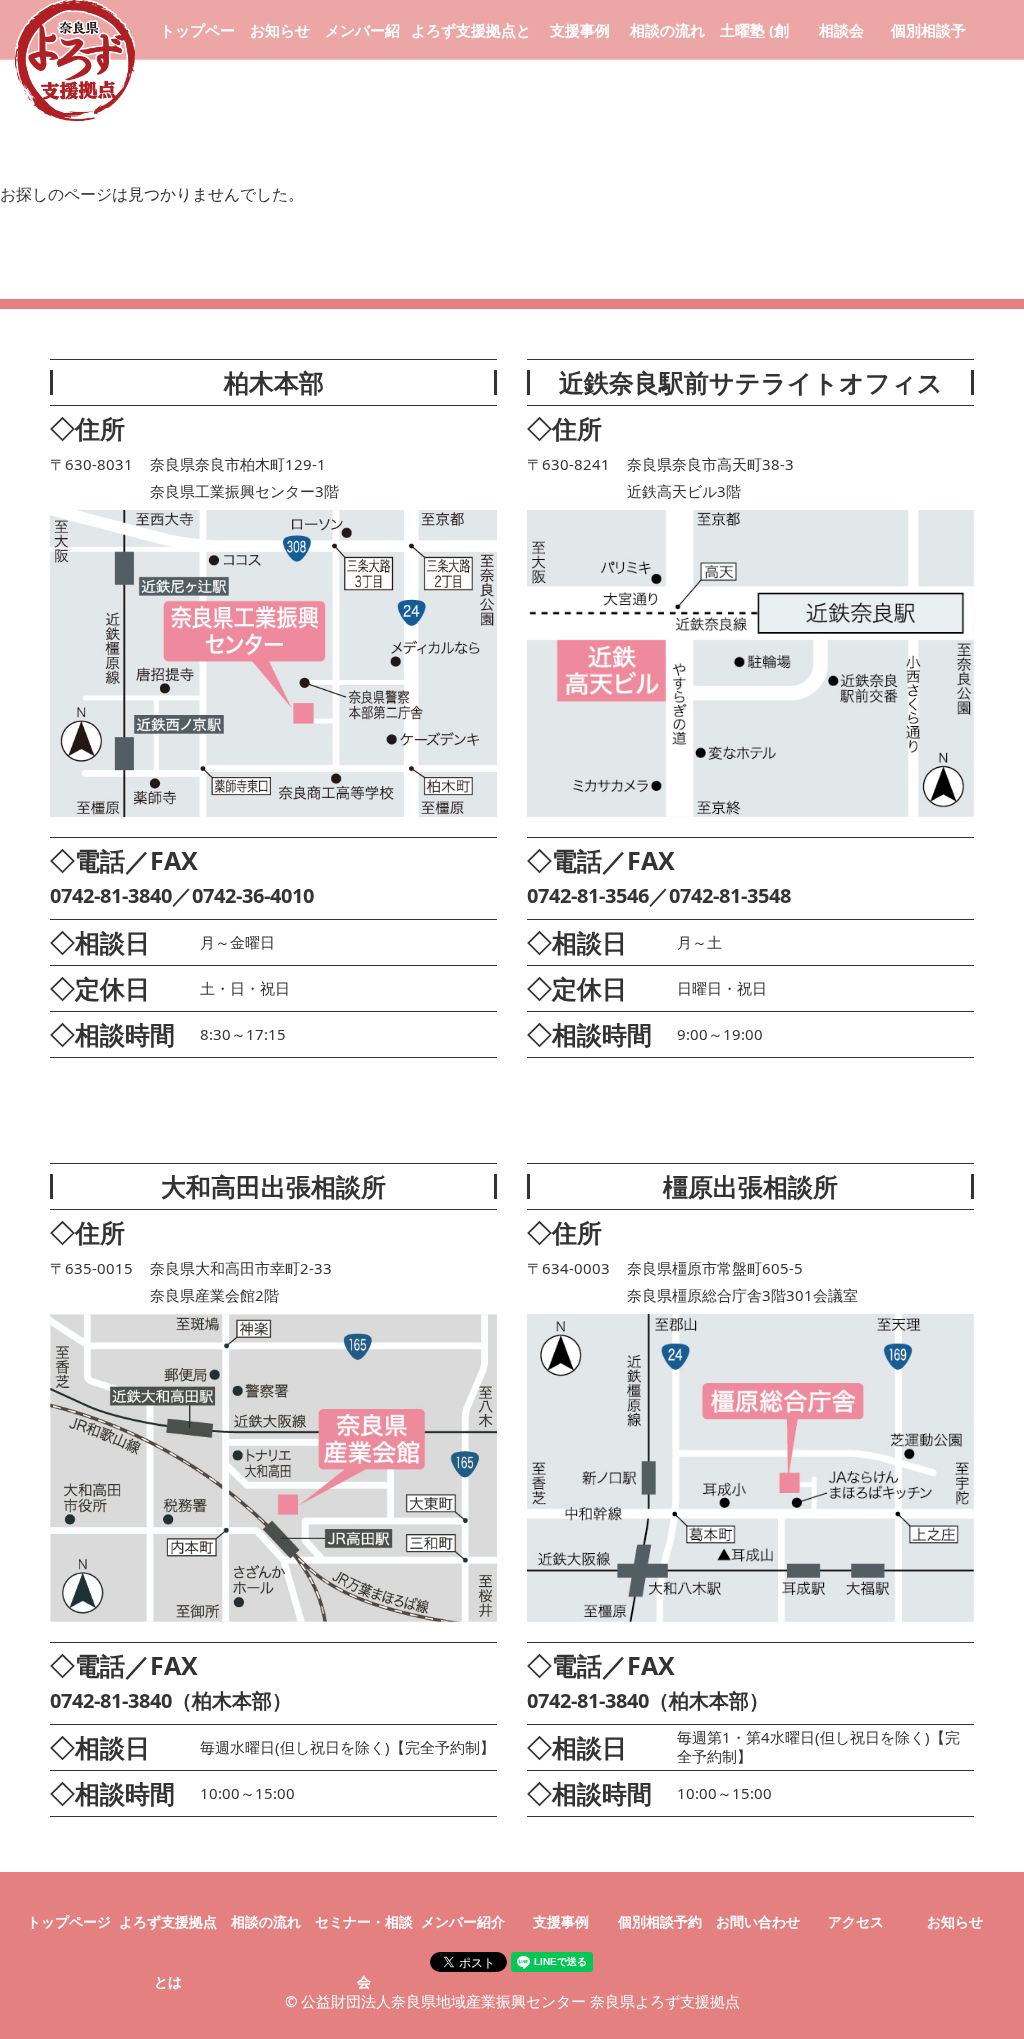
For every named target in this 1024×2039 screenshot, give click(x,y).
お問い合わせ (758, 1921)
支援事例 (580, 30)
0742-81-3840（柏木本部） (171, 1700)
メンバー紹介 (463, 1921)
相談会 (841, 30)
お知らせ (280, 30)
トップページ (69, 1921)
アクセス (856, 1921)
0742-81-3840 (111, 895)
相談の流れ (667, 30)
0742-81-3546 (588, 895)
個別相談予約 (660, 1921)
